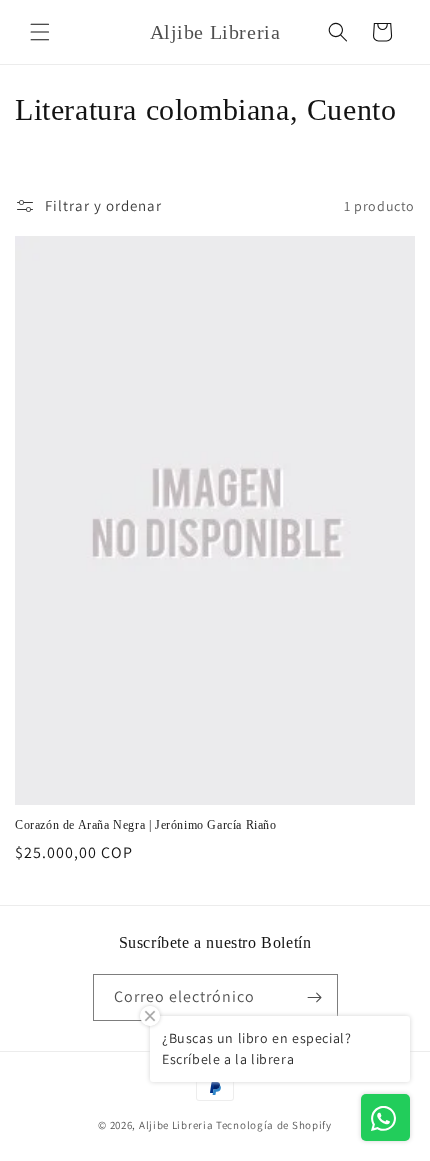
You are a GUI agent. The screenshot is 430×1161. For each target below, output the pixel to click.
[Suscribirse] (315, 997)
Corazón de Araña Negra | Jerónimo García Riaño (146, 825)
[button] (40, 32)
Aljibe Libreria (176, 1125)
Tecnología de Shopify (274, 1125)
